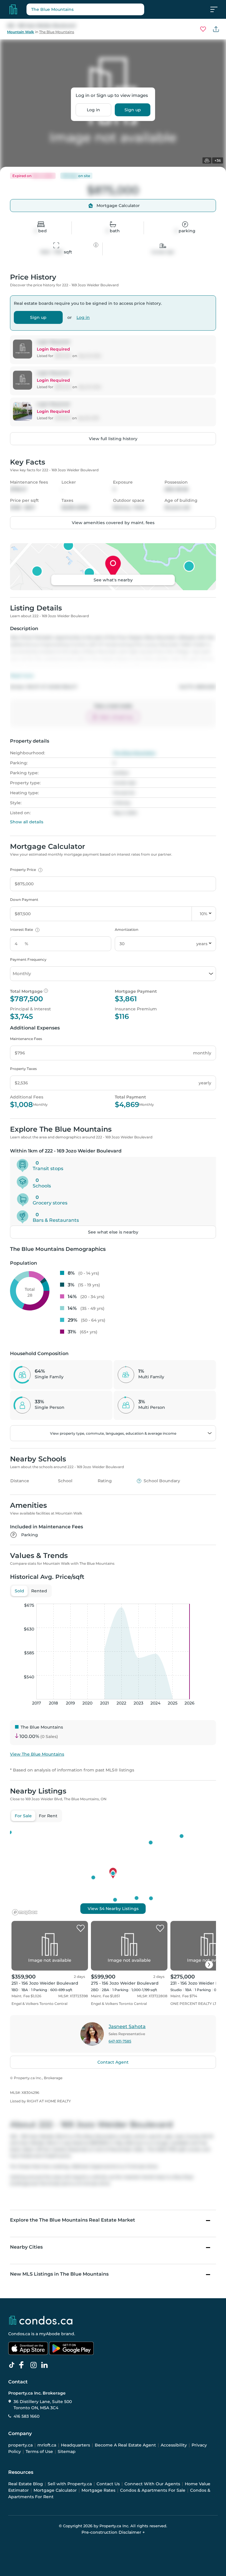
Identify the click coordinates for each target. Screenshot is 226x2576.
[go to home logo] (40, 2320)
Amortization (127, 929)
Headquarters (75, 2445)
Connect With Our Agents (152, 2484)
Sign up (133, 110)
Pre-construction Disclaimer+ (113, 2532)
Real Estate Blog (26, 2484)
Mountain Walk (21, 32)
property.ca (20, 2445)
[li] (46, 2365)
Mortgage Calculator (55, 2490)
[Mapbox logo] (25, 1912)
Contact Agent (113, 2062)
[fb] (24, 2365)
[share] (216, 29)
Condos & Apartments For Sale (153, 2490)
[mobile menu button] (217, 9)
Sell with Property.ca (70, 2484)
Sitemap (67, 2452)
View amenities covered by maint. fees (113, 523)
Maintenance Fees (26, 1039)
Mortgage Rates (98, 2490)
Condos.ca (19, 2334)
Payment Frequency (28, 959)
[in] (35, 2365)
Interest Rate (24, 929)
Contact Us (108, 2484)
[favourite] (203, 29)
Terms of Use (39, 2452)
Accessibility (174, 2445)
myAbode (50, 2334)
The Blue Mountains (57, 32)
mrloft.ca (47, 2445)
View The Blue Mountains (37, 1754)
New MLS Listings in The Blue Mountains (59, 2274)
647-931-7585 (120, 2041)
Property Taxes (23, 1069)
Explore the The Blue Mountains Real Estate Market (73, 2220)
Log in (93, 110)
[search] (85, 9)
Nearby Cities (26, 2247)
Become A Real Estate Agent (125, 2445)
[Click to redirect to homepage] (13, 9)
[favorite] (81, 1929)
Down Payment (24, 900)
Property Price (25, 870)
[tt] (13, 2365)
